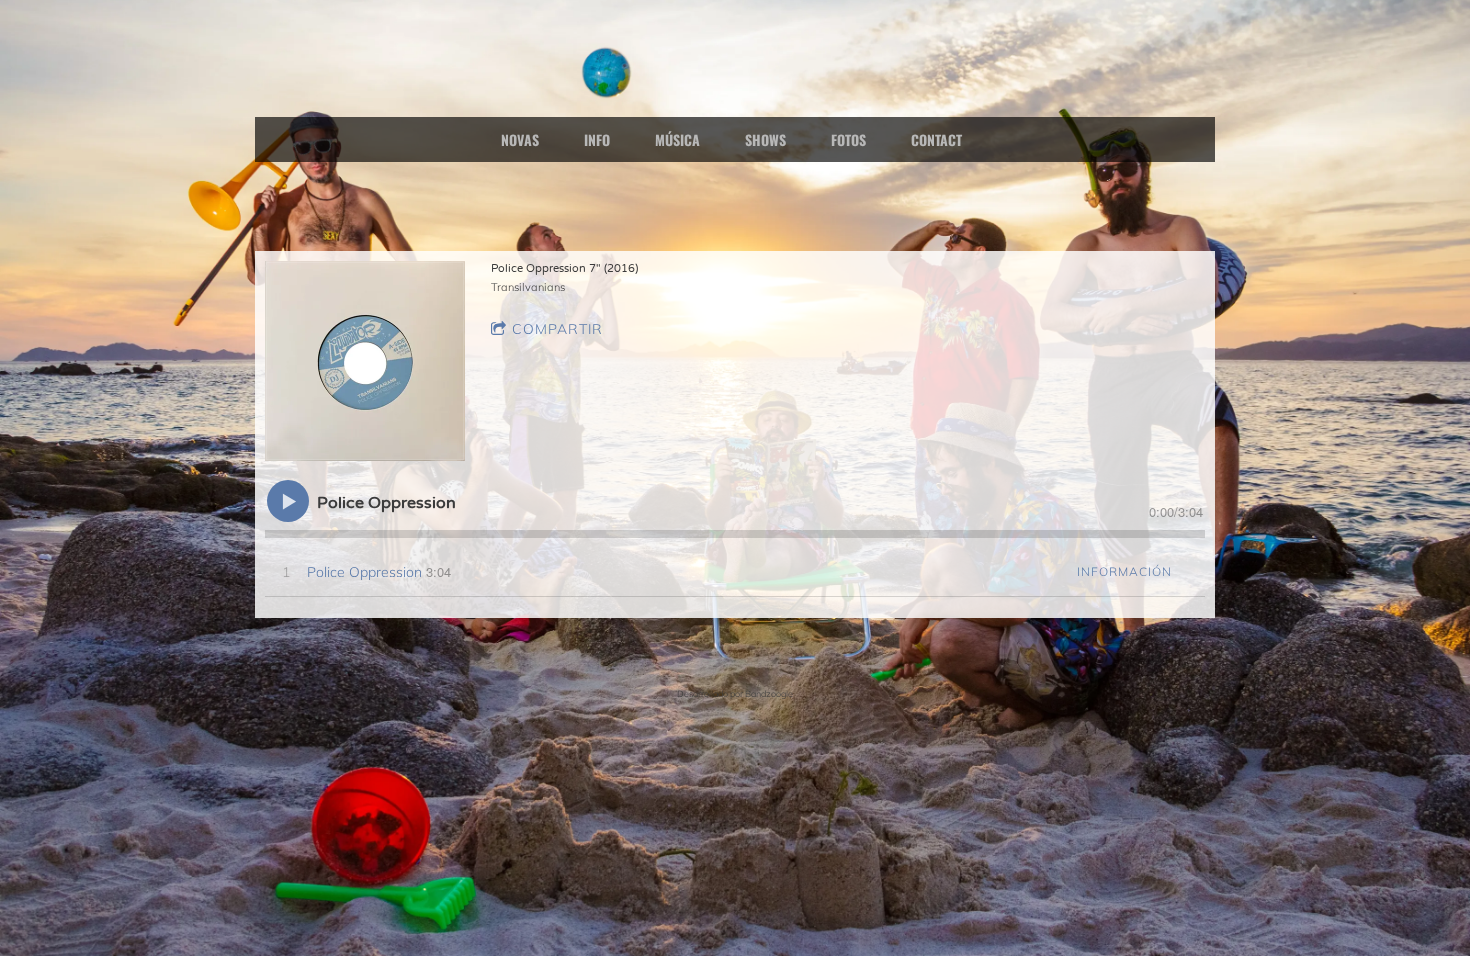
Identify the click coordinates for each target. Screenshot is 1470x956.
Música (677, 139)
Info (597, 139)
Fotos (848, 139)
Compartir (557, 329)
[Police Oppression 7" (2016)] (365, 361)
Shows (765, 139)
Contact (936, 139)
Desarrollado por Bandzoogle (735, 693)
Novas (520, 139)
